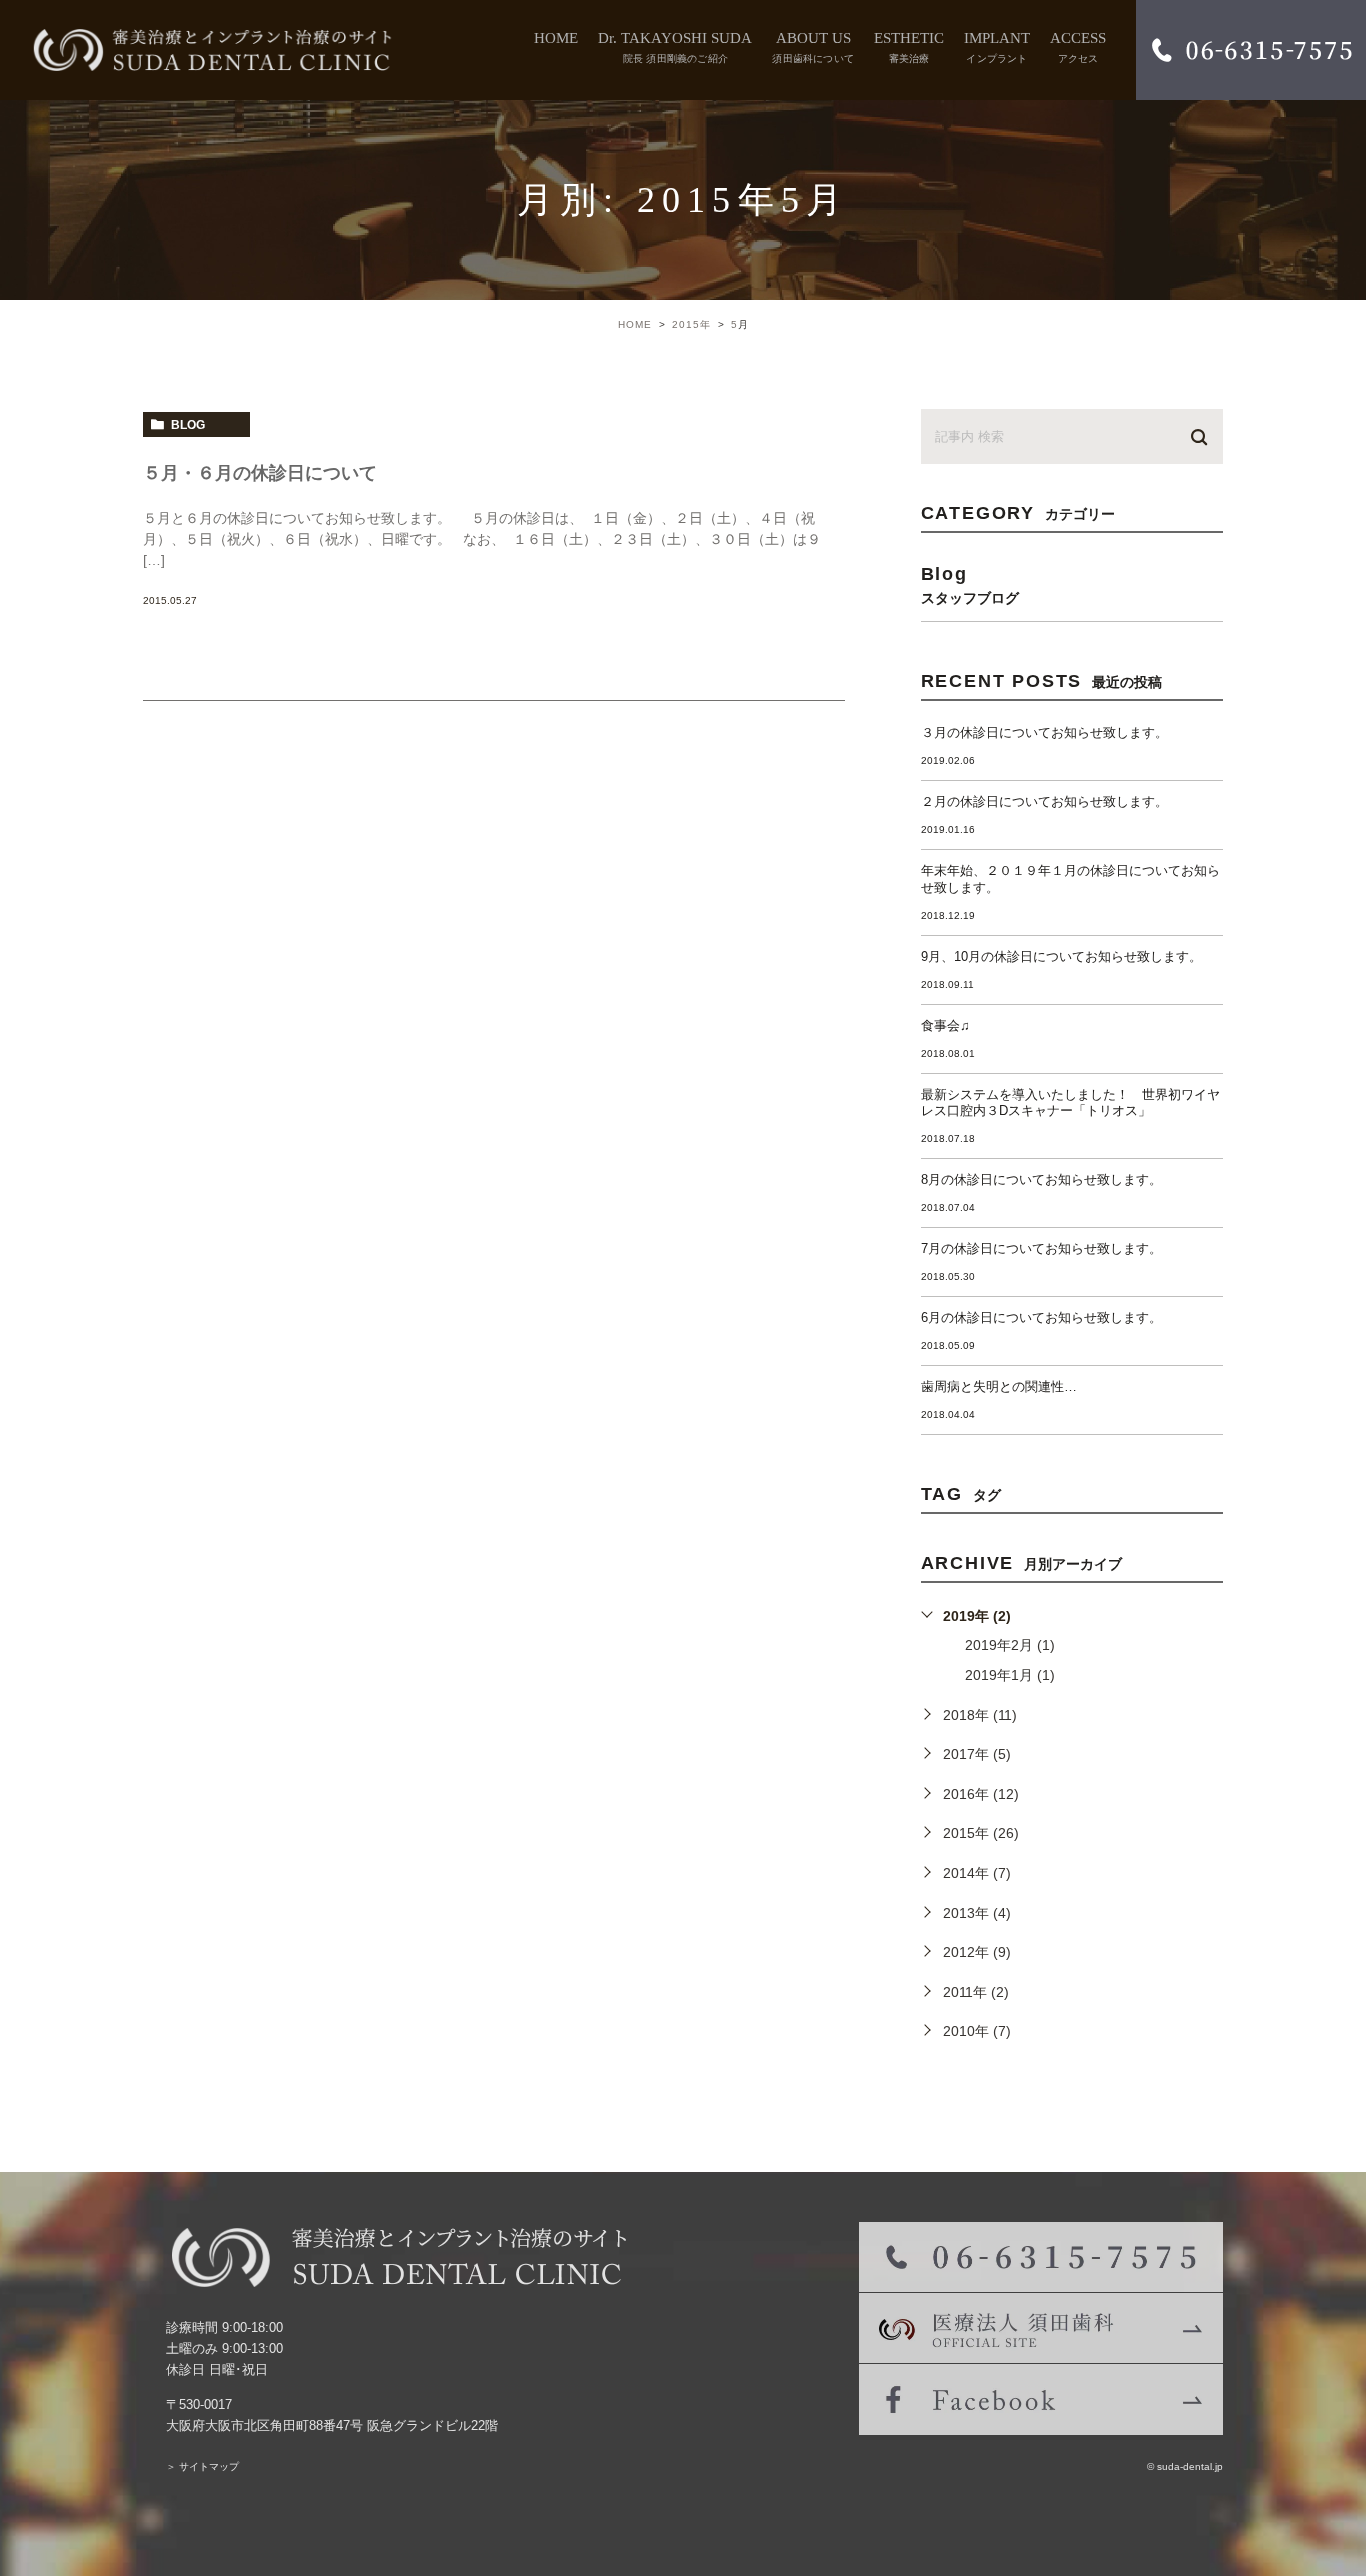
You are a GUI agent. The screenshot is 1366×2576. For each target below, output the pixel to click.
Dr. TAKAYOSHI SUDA (675, 47)
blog (188, 425)
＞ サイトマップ (202, 2466)
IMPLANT (997, 47)
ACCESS (1078, 47)
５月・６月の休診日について (260, 473)
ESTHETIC (909, 47)
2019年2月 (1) (1010, 1645)
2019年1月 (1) (1010, 1675)
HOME (556, 38)
